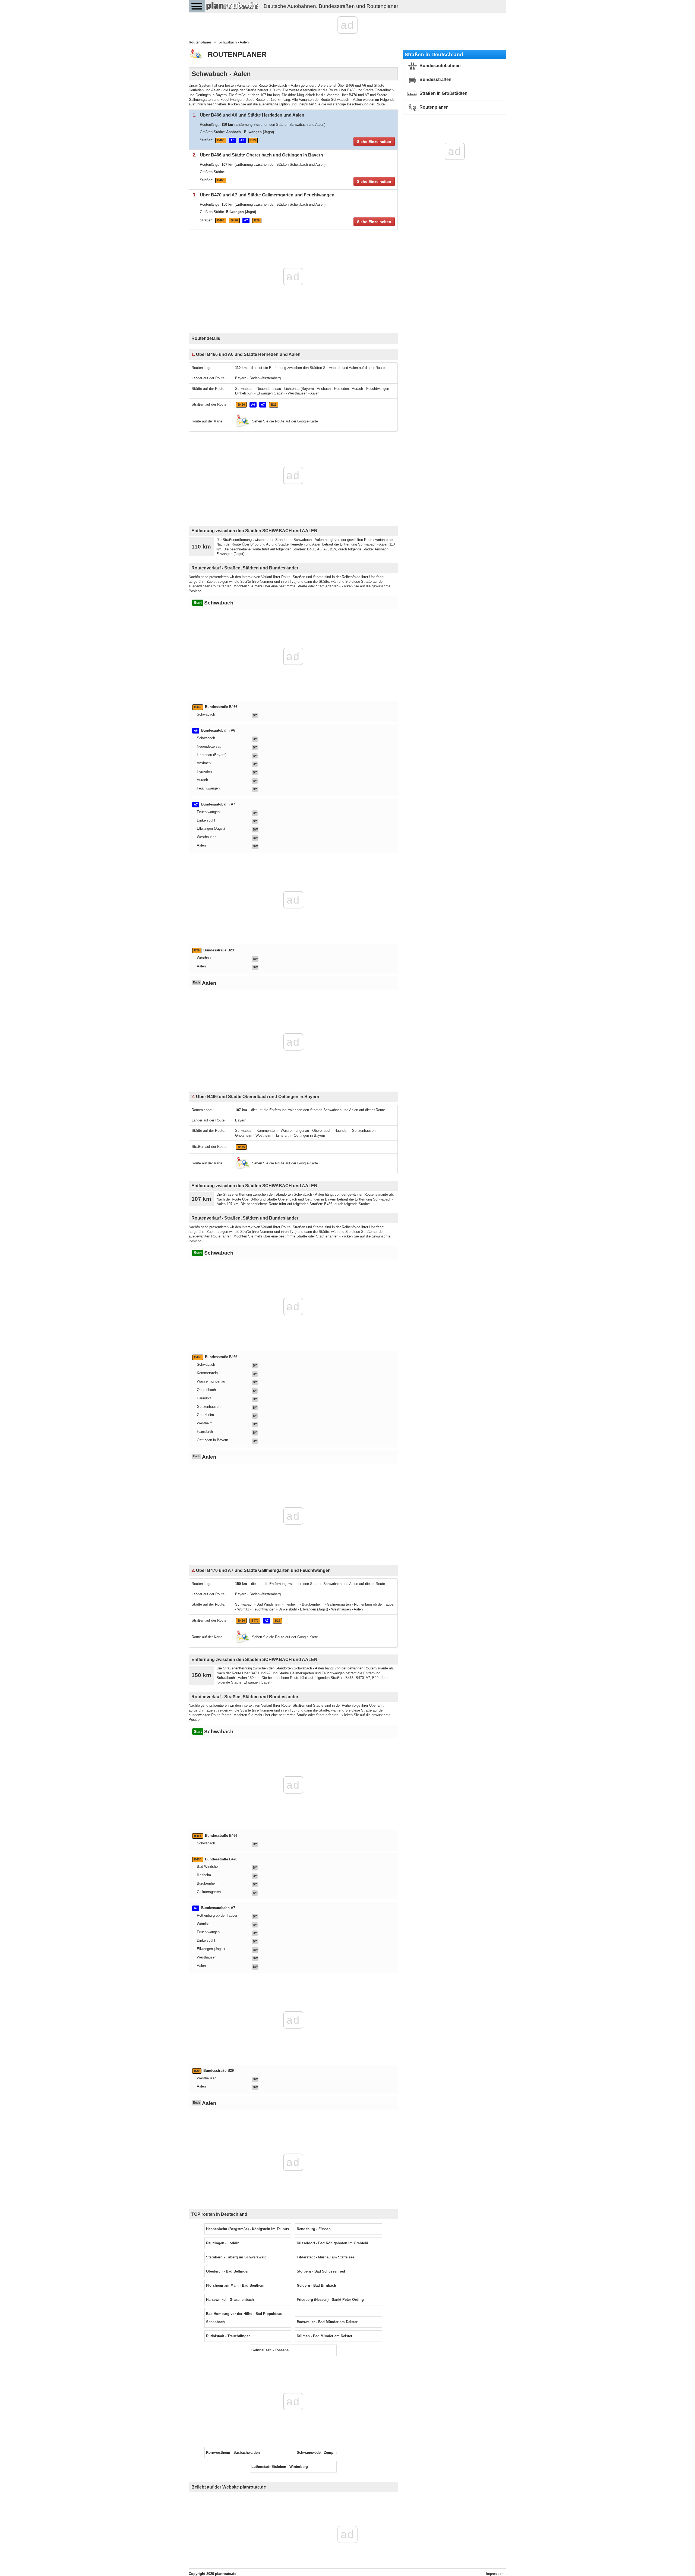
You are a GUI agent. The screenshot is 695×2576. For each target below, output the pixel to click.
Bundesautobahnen (440, 66)
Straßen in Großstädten (443, 93)
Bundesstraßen (435, 79)
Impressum (495, 2574)
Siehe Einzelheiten (374, 142)
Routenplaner (433, 107)
